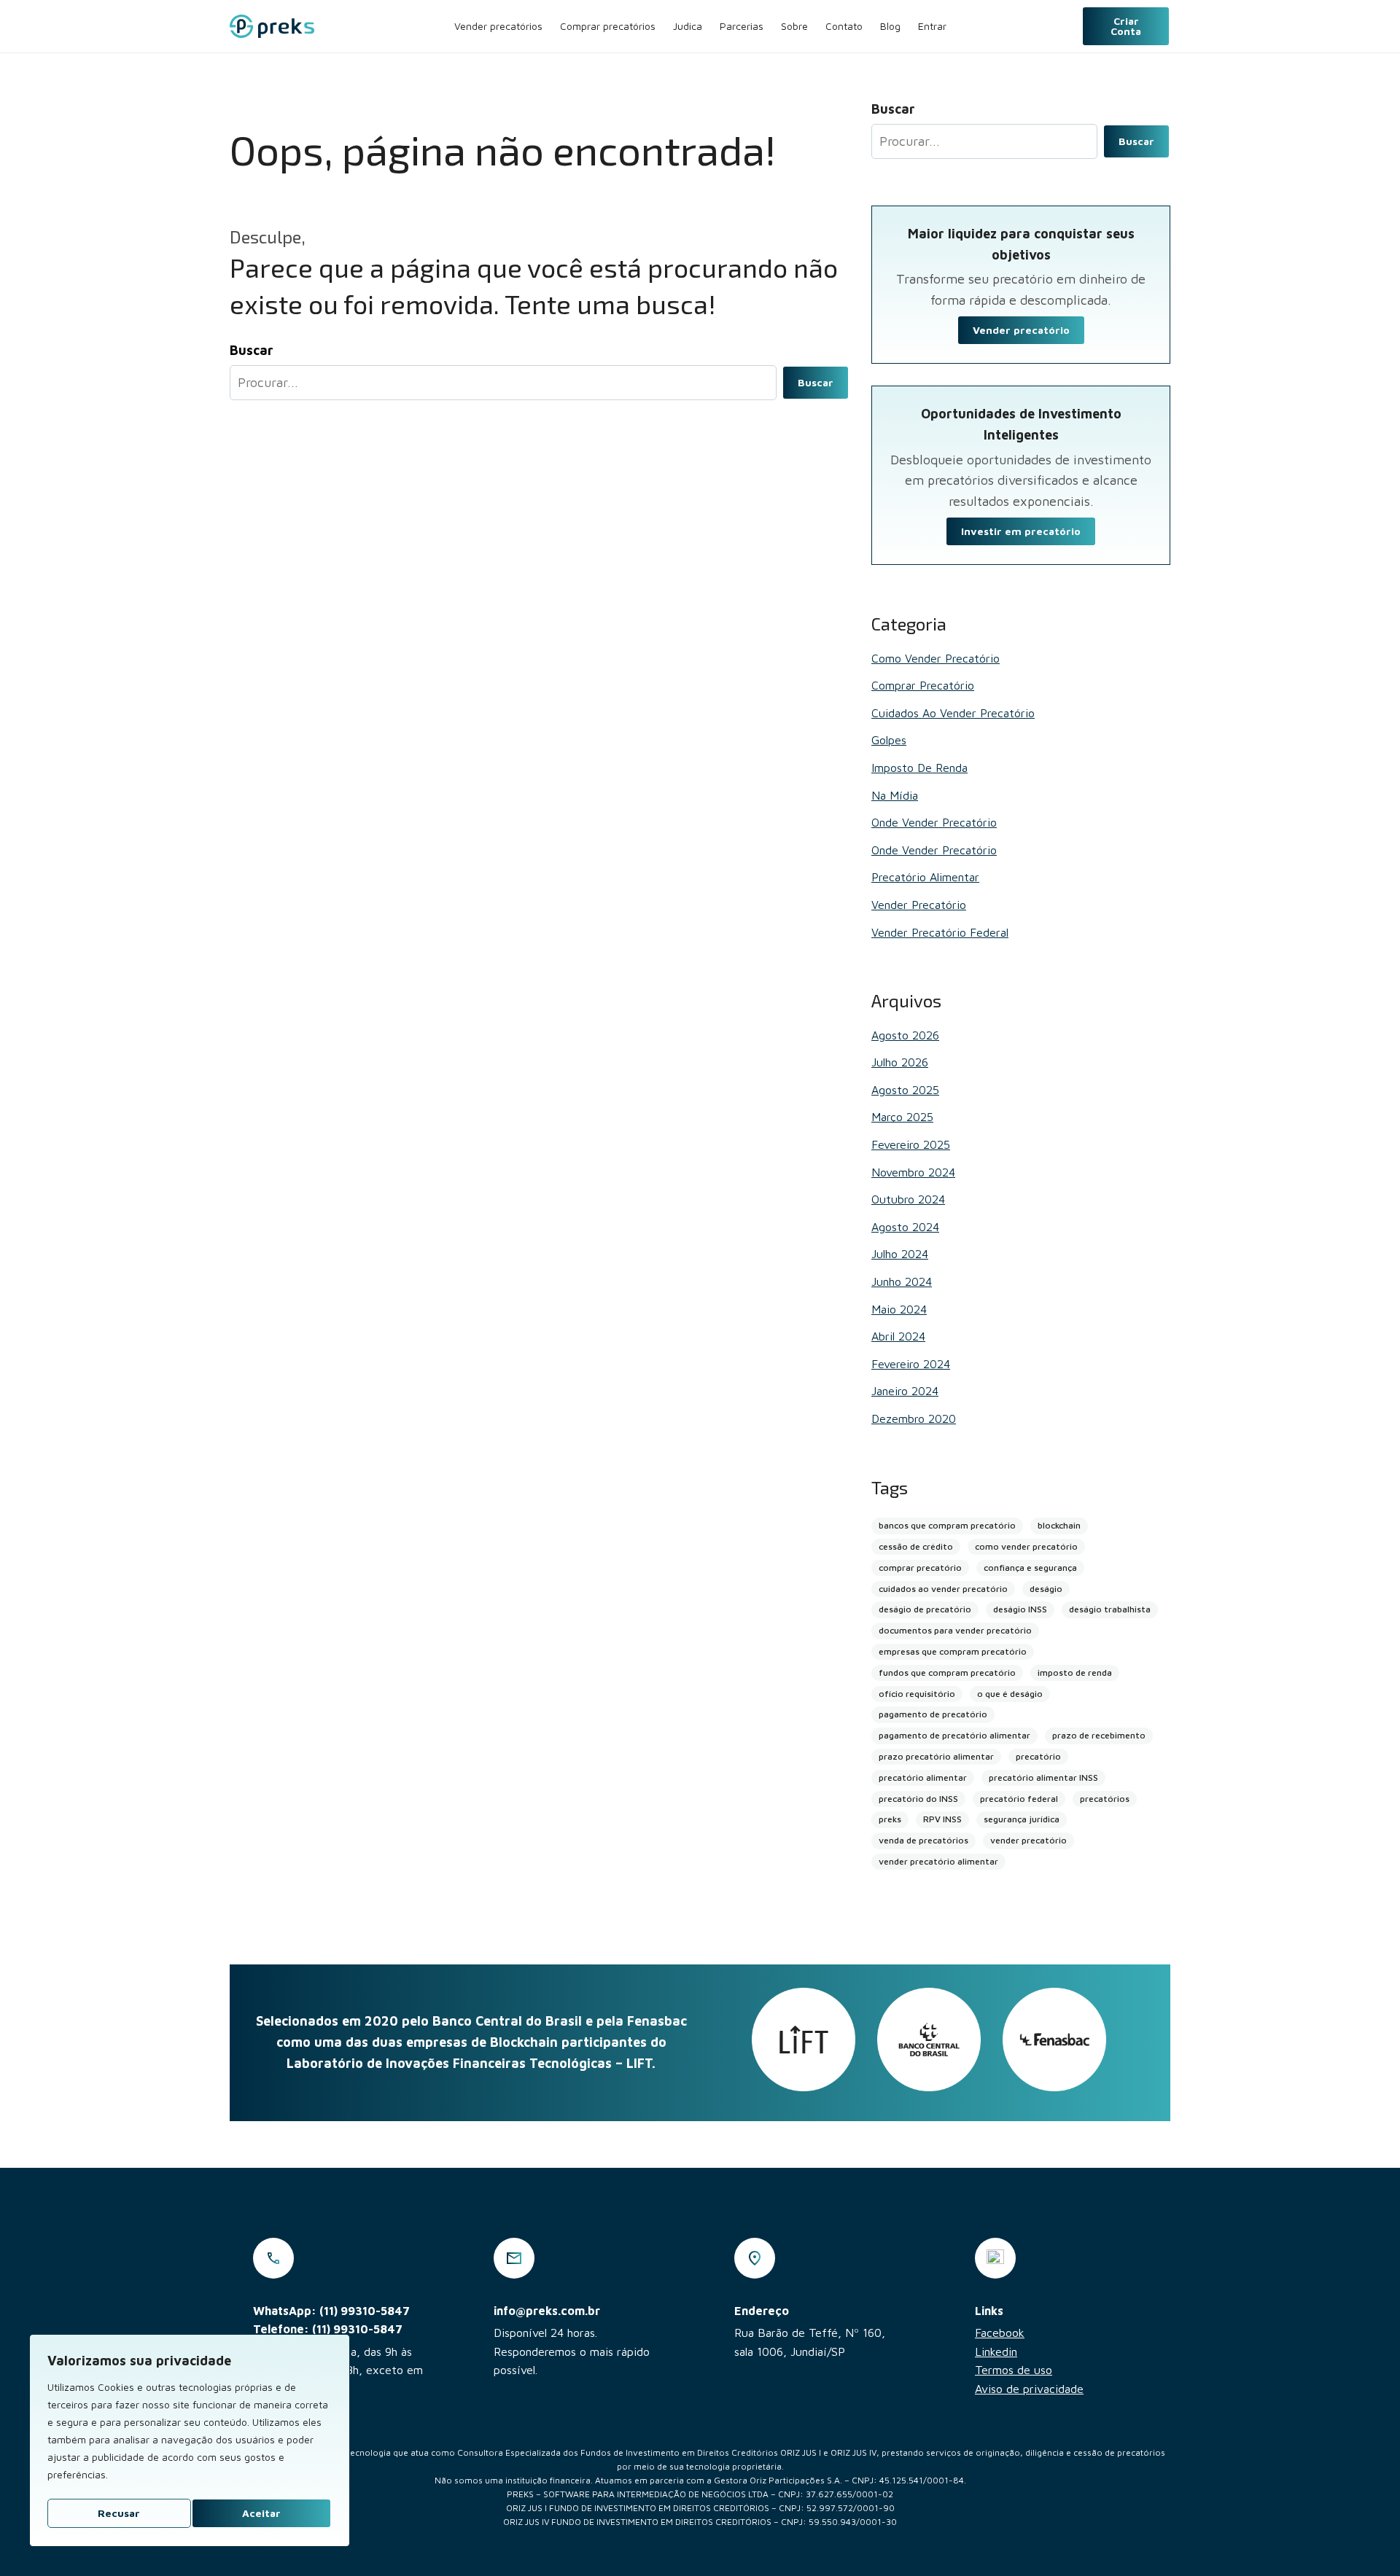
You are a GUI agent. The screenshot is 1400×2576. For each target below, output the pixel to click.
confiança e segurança (1030, 1568)
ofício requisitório (917, 1694)
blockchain (1059, 1525)
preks (890, 1819)
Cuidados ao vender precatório (953, 713)
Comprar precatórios (608, 26)
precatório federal (1019, 1799)
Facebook (1000, 2333)
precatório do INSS (918, 1799)
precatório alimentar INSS (1043, 1777)
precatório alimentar (923, 1777)
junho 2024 (902, 1281)
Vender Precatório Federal (940, 932)
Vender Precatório (919, 905)
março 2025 (902, 1117)
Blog (890, 26)
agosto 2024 (905, 1227)
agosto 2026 (905, 1035)
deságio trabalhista (1110, 1609)
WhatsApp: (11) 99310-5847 (331, 2311)
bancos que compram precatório (947, 1525)
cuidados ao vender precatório (943, 1589)
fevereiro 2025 (911, 1144)
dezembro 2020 (914, 1418)
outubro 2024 (908, 1199)
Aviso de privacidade (1029, 2389)
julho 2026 (900, 1062)
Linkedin (996, 2351)
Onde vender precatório (934, 822)
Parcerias (742, 26)
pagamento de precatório (933, 1714)
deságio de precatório (925, 1609)
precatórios (1105, 1799)
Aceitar (261, 2513)
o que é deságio (1010, 1694)
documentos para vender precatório (955, 1630)
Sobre (794, 26)
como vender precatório (1026, 1546)
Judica (688, 26)
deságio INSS (1020, 1609)
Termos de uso (1014, 2370)
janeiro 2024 (905, 1391)
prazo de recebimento (1099, 1735)
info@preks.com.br (547, 2311)
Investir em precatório (1021, 531)
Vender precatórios (498, 26)
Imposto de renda (919, 768)
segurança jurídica (1022, 1819)
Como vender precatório (936, 658)
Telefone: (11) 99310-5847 (328, 2329)
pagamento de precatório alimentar (954, 1735)
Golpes (889, 740)
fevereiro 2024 (911, 1364)
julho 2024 (900, 1254)
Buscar (816, 382)
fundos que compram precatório (947, 1673)
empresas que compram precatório (953, 1651)
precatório (1038, 1756)
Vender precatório (1021, 330)
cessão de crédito (916, 1546)
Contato (844, 26)
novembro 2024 (913, 1172)
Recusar (119, 2513)
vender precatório (1028, 1840)
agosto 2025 (905, 1090)
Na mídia (895, 795)
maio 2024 (899, 1309)
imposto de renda (1075, 1673)
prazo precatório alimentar (936, 1756)
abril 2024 (898, 1336)
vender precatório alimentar (938, 1861)
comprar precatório (920, 1568)
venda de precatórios (923, 1840)
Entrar (932, 26)
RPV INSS (942, 1819)
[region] (190, 2440)
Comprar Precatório (923, 685)
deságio (1046, 1589)
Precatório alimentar (925, 877)
